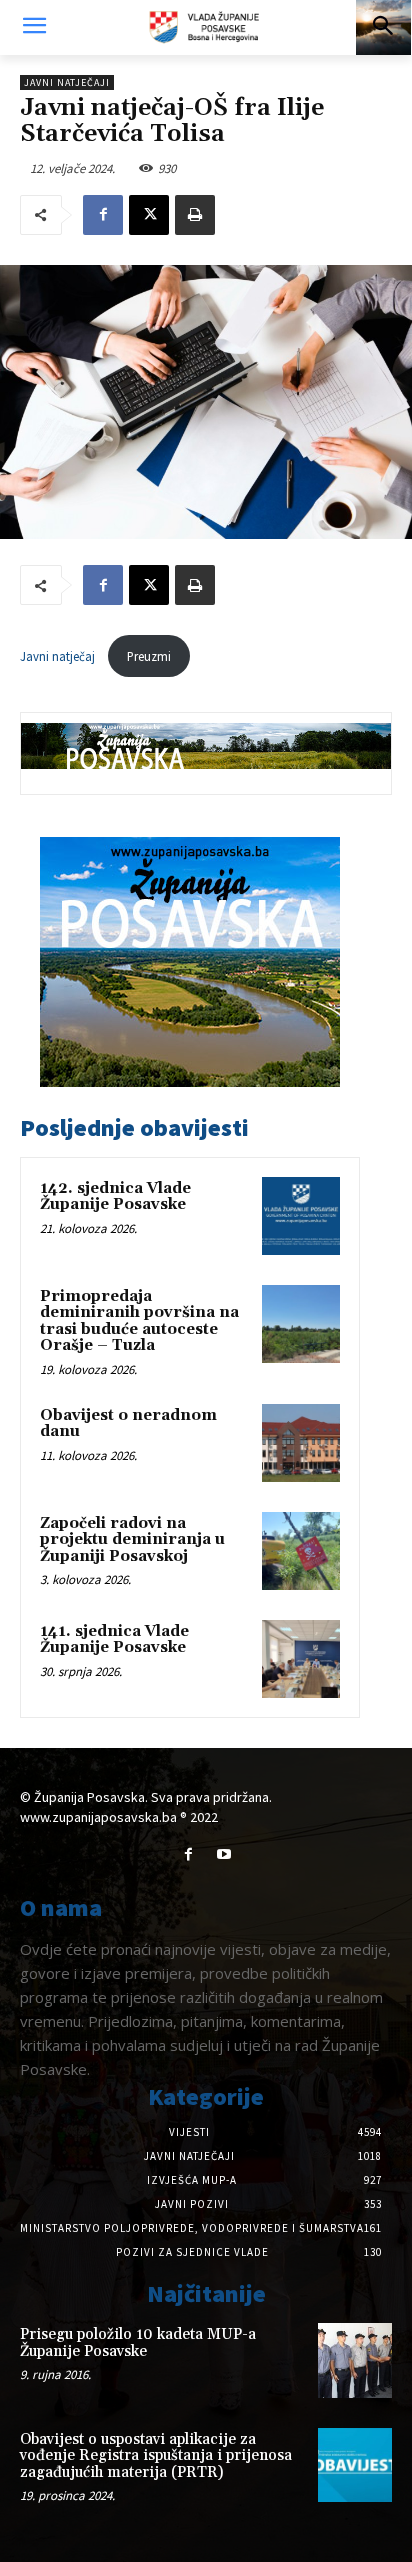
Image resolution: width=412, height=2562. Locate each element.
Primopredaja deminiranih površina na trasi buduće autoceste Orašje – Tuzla (139, 1321)
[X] (149, 215)
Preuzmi (149, 656)
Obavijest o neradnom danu (128, 1424)
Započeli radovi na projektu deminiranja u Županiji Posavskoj (132, 1540)
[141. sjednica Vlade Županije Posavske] (301, 1659)
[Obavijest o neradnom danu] (301, 1443)
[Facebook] (103, 215)
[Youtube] (223, 1854)
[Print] (195, 215)
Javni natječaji (67, 82)
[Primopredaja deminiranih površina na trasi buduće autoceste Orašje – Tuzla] (301, 1324)
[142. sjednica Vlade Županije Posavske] (301, 1216)
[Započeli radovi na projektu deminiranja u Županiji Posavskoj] (301, 1551)
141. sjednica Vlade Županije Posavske (114, 1640)
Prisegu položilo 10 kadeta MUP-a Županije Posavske (138, 2343)
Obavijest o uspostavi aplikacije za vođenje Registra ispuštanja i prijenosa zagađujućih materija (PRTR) (156, 2456)
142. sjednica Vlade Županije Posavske (115, 1197)
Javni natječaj (59, 656)
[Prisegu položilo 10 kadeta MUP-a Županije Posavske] (355, 2360)
